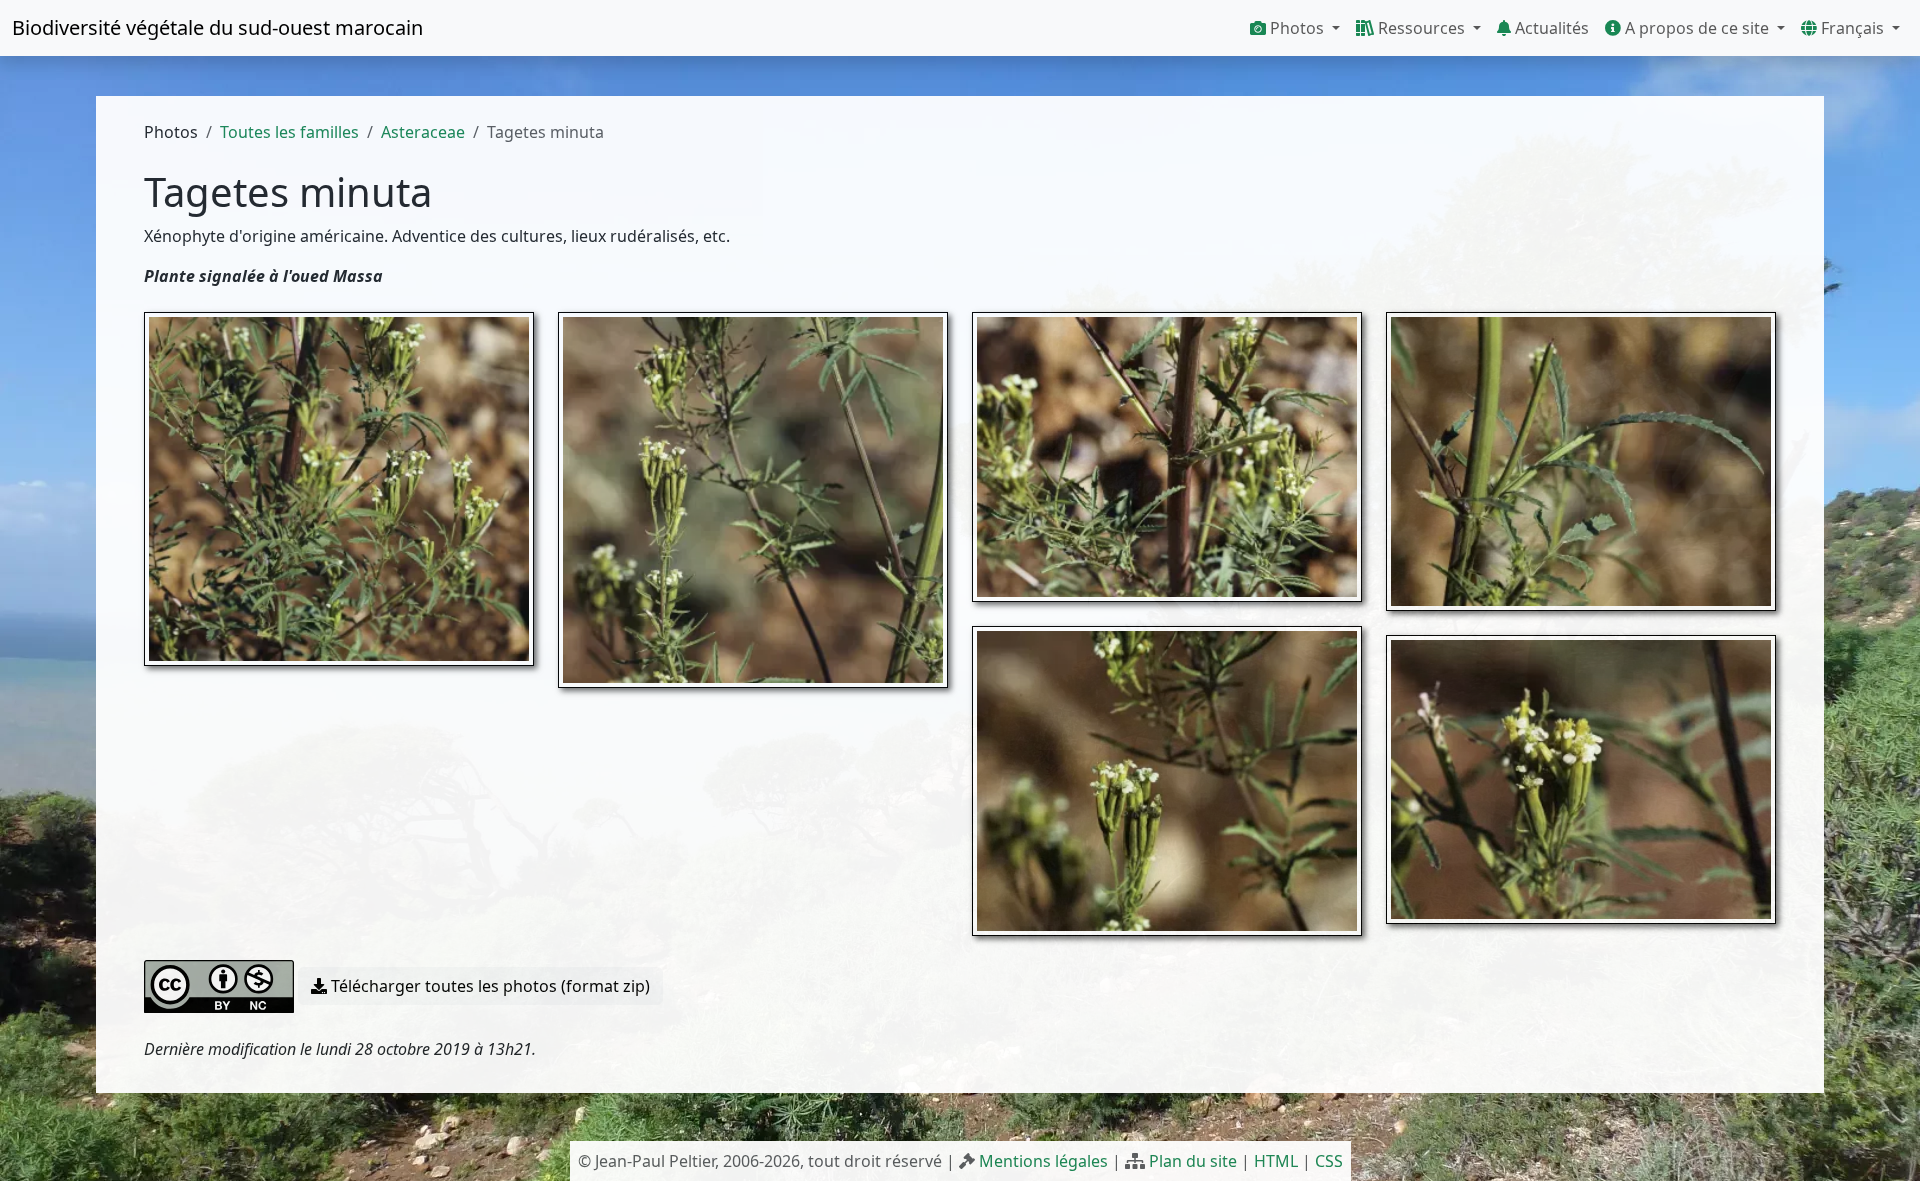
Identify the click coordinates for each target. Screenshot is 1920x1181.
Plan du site (1193, 1161)
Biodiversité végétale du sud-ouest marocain (217, 27)
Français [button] (1852, 28)
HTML (1276, 1161)
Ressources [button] (1421, 28)
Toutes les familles (289, 132)
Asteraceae (423, 132)
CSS (1329, 1161)
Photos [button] (1297, 28)
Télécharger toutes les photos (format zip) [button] (488, 986)
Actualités (1550, 28)
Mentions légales (1043, 1161)
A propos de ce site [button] (1697, 28)
